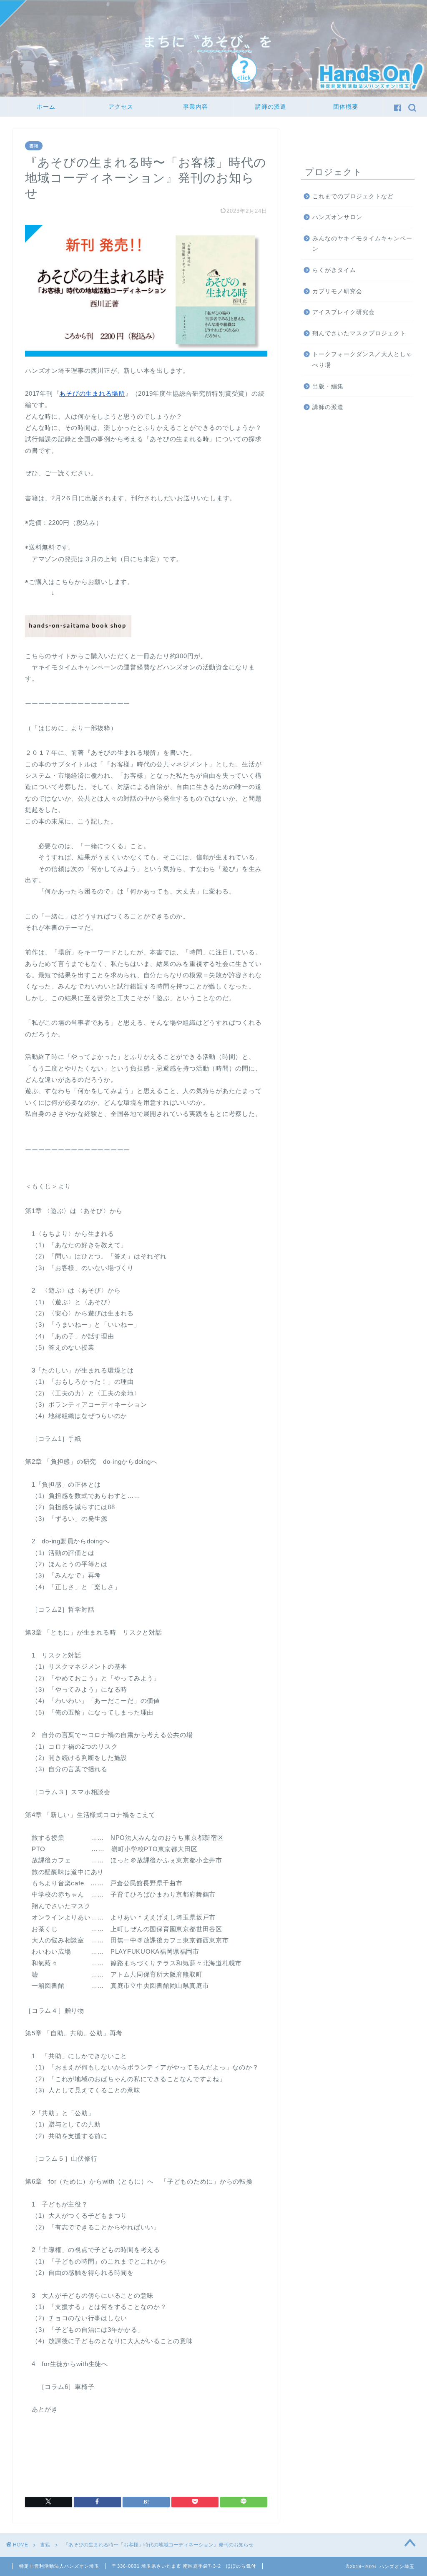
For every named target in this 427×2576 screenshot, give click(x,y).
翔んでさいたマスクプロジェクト (359, 333)
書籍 (34, 146)
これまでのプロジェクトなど (353, 196)
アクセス (121, 107)
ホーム (46, 107)
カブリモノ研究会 (337, 291)
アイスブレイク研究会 (344, 312)
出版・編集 (328, 386)
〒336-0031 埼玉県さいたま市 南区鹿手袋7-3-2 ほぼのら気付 (184, 2566)
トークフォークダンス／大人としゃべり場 (362, 360)
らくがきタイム (334, 270)
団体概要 (346, 107)
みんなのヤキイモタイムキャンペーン (362, 244)
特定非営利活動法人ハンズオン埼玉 (59, 2566)
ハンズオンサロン (337, 217)
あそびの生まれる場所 (92, 393)
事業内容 (196, 107)
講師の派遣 (271, 107)
